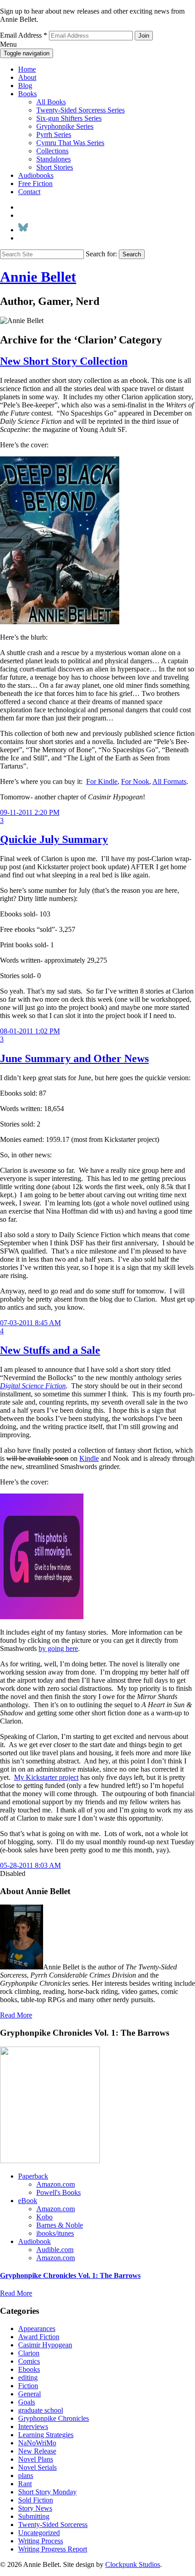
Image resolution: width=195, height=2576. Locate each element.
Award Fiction (39, 2337)
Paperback (33, 2176)
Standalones (54, 159)
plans (26, 2476)
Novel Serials (37, 2467)
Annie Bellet (38, 277)
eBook (28, 2201)
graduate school (41, 2410)
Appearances (37, 2329)
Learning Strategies (46, 2435)
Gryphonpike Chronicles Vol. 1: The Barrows (70, 2275)
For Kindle (102, 781)
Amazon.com (56, 2184)
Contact (29, 192)
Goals (27, 2402)
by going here (58, 1648)
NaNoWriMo (37, 2443)
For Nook (135, 781)
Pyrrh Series (54, 135)
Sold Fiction (36, 2500)
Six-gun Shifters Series (69, 118)
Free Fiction (35, 184)
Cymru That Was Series (70, 143)
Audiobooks (36, 175)
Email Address (24, 35)
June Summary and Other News (74, 1058)
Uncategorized (39, 2533)
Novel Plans (36, 2459)
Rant (25, 2484)
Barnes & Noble (60, 2225)
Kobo (44, 2217)
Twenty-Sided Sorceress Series (80, 110)
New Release (37, 2451)
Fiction (28, 2386)
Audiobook (34, 2241)
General (29, 2394)
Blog (25, 86)
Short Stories (55, 167)
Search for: (101, 254)
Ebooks (29, 2369)
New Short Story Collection (64, 361)
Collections (52, 151)
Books (27, 94)
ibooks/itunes (55, 2233)
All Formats (169, 781)
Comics (29, 2361)
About (27, 77)
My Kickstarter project (46, 1777)
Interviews (33, 2427)
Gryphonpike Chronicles (54, 2418)
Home (27, 69)
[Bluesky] (23, 230)
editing (28, 2378)
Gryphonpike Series (65, 126)
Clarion (29, 2353)
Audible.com (55, 2250)
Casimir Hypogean (45, 2345)
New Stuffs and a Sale (50, 1350)
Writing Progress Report (53, 2549)
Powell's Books (58, 2192)
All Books (51, 102)
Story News (35, 2508)
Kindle (89, 1458)
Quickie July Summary (54, 839)
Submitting (34, 2516)
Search (132, 254)
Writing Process (41, 2541)
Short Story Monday (47, 2492)
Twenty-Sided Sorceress (53, 2525)
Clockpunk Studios (133, 2564)
